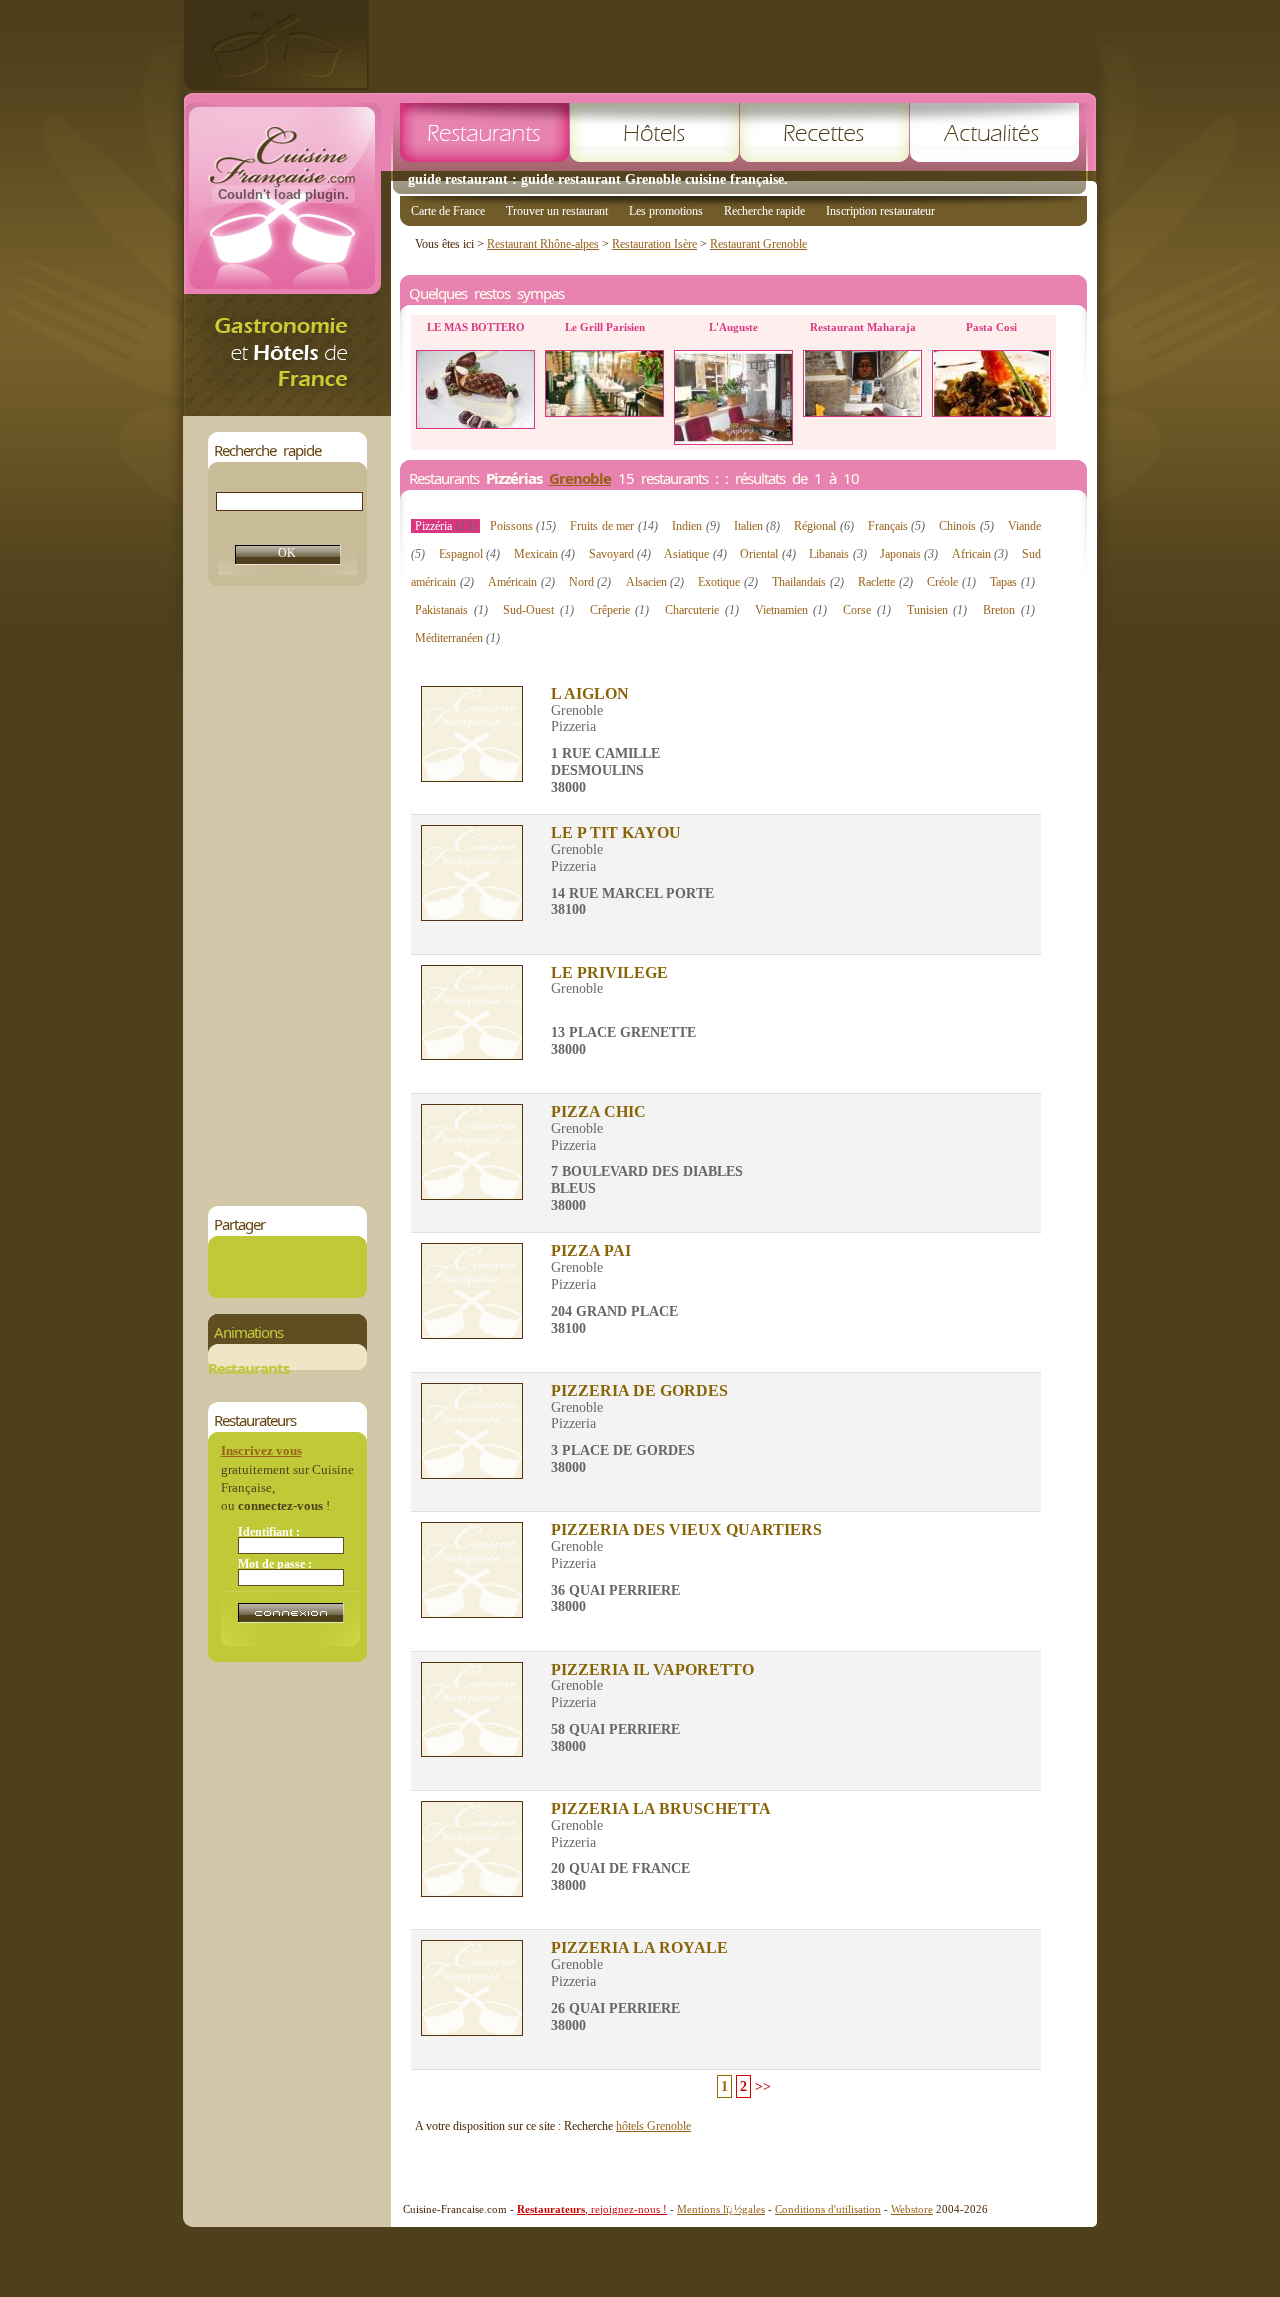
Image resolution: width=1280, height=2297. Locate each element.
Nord (590, 582)
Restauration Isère (654, 244)
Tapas (1012, 582)
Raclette (885, 582)
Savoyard (620, 554)
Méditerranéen (457, 638)
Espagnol (469, 554)
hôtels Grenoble (653, 2126)
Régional (824, 526)
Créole (951, 582)
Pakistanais (451, 610)
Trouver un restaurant (557, 211)
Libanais (837, 554)
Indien (696, 526)
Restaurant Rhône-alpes (543, 244)
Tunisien (937, 610)
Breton (1009, 610)
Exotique (728, 582)
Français (897, 526)
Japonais (909, 554)
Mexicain (544, 554)
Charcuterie (702, 610)
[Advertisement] (733, 45)
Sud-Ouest (538, 610)
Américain (521, 582)
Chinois (966, 526)
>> (763, 2086)
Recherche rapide (764, 211)
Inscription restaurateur (880, 211)
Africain (980, 554)
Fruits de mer (614, 526)
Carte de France (448, 211)
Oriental (767, 554)
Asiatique (695, 554)
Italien (757, 526)
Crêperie (620, 610)
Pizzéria (445, 526)
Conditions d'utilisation (828, 2209)
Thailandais (808, 582)
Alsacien (655, 582)
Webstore (912, 2209)
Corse (867, 610)
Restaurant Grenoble (758, 244)
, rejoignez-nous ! (592, 2209)
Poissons (523, 526)
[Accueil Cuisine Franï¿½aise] (287, 410)
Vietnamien (791, 610)
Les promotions (666, 211)
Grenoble (580, 478)
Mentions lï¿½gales (721, 2209)
